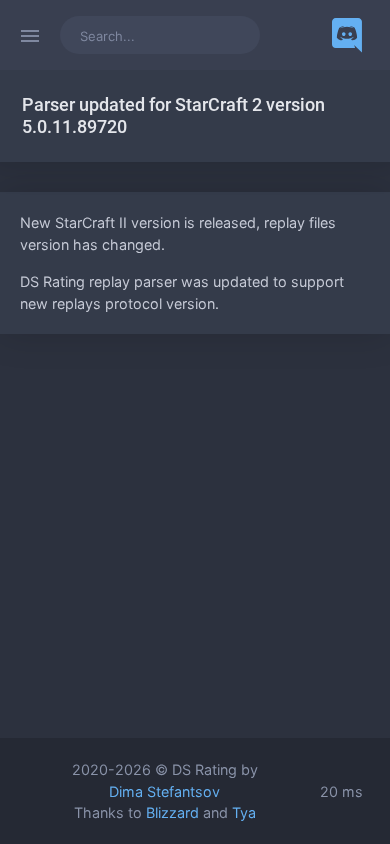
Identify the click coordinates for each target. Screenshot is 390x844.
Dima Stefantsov (164, 791)
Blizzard (172, 812)
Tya (244, 812)
